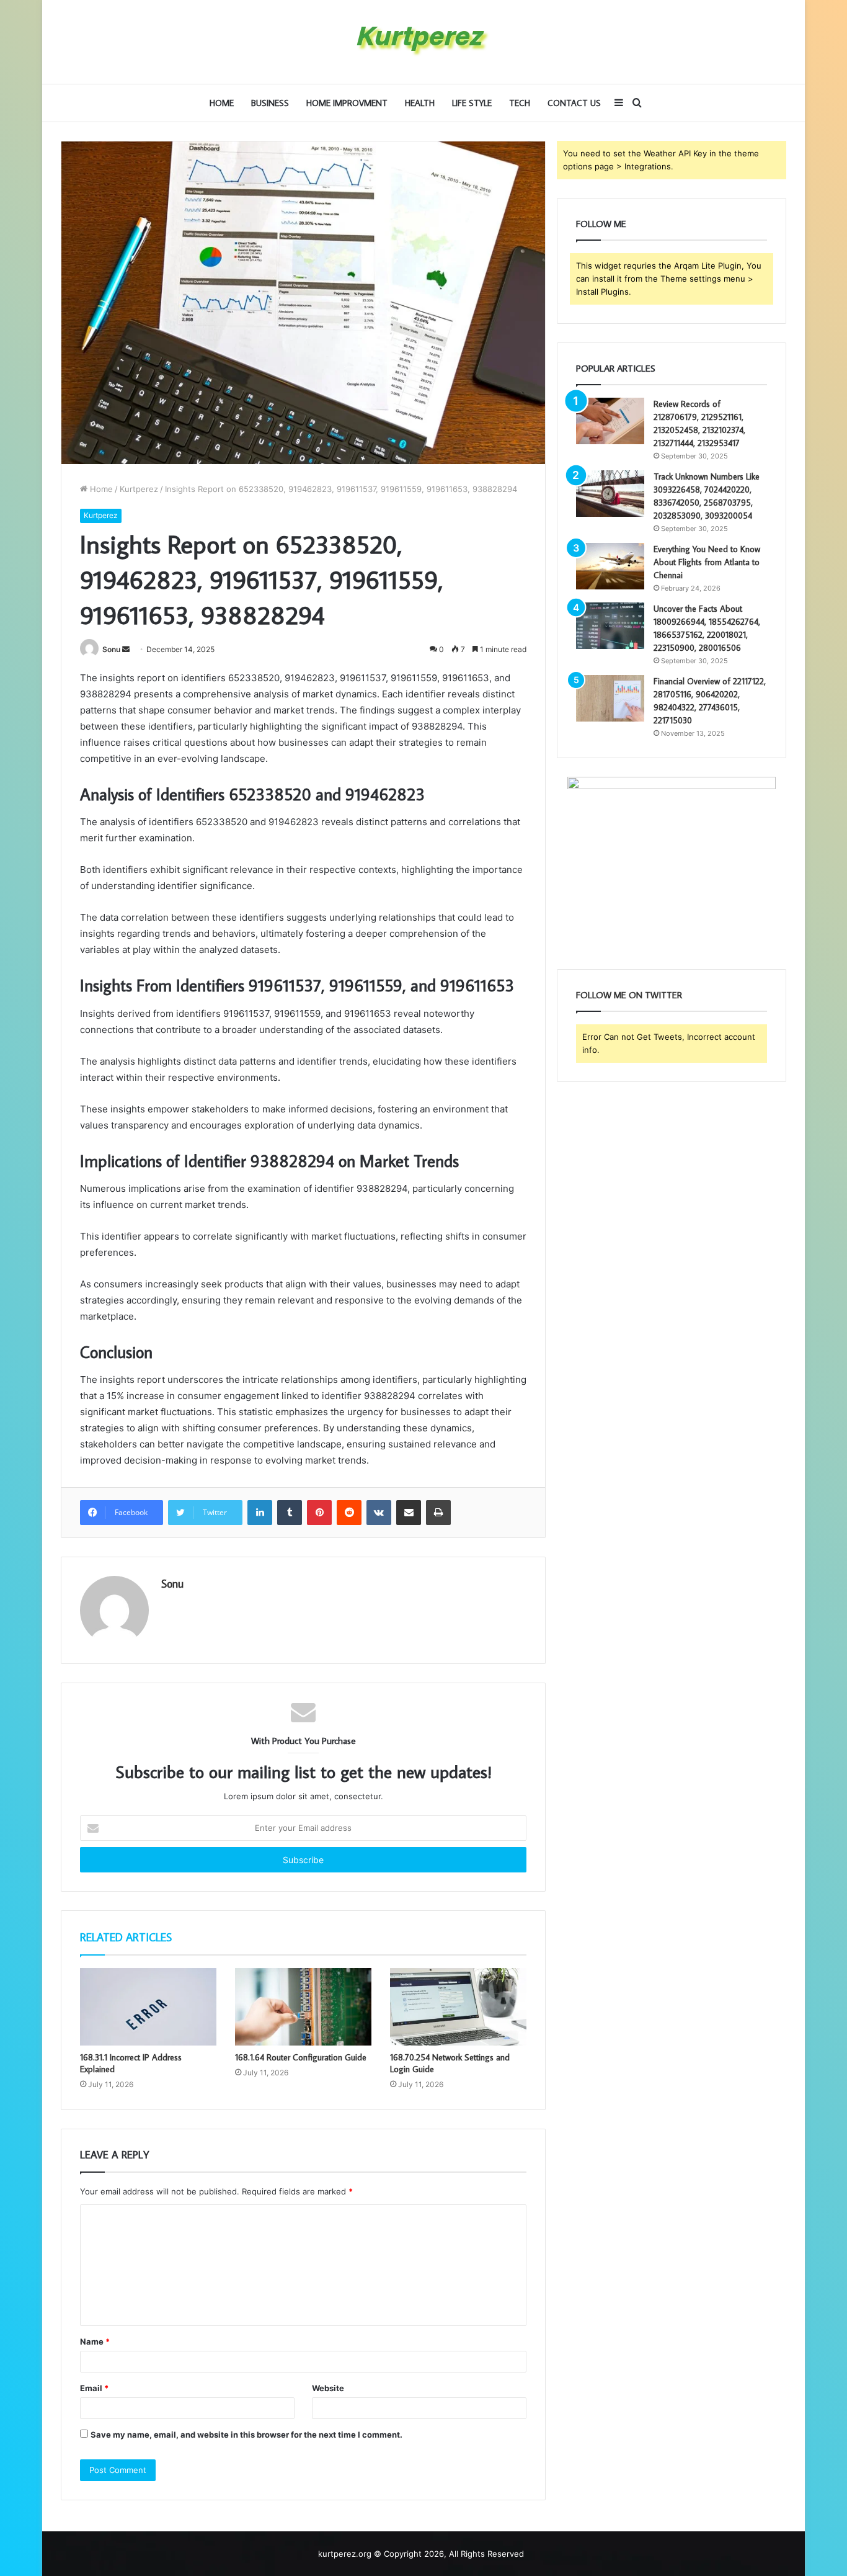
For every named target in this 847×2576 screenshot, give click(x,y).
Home (222, 103)
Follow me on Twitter (629, 995)
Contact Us (574, 103)
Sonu (111, 649)
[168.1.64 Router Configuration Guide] (303, 2006)
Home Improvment (347, 103)
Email (94, 2388)
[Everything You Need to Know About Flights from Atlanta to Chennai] (610, 566)
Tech (520, 103)
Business (270, 103)
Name (95, 2341)
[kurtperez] (423, 42)
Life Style (472, 103)
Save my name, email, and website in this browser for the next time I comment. (246, 2435)
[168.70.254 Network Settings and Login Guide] (458, 2006)
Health (420, 103)
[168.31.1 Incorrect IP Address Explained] (148, 2006)
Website (328, 2388)
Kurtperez (139, 489)
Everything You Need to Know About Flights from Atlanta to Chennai (707, 562)
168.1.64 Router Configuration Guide (301, 2057)
